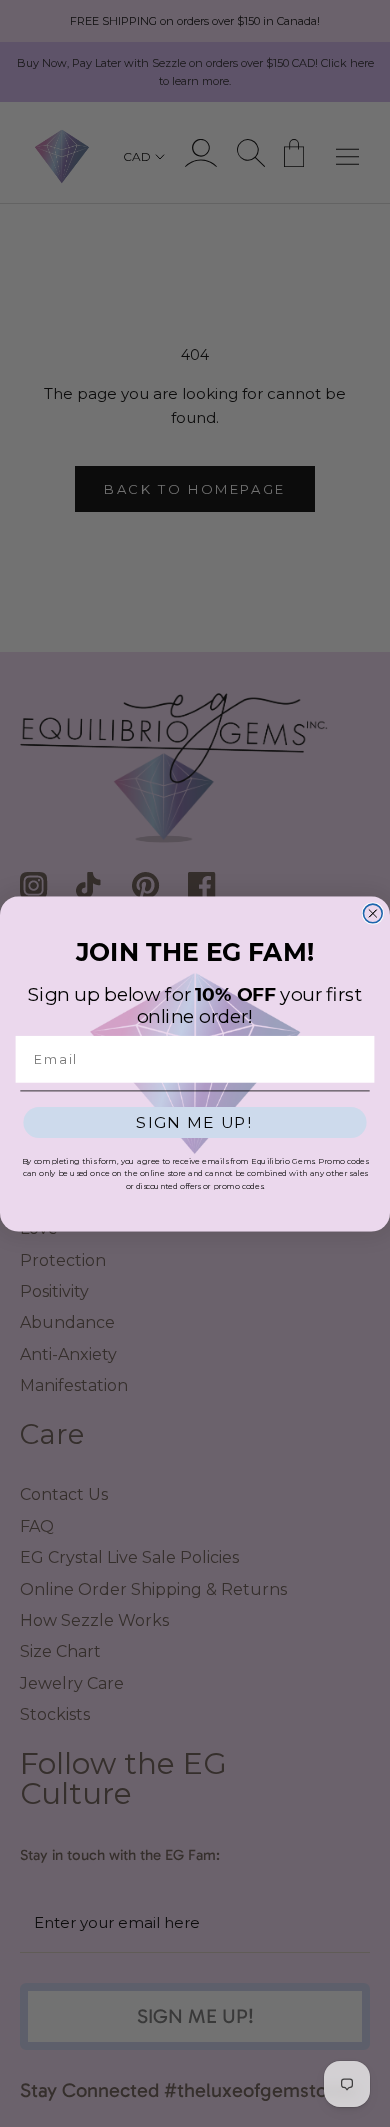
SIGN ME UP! (195, 1122)
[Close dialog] (372, 913)
